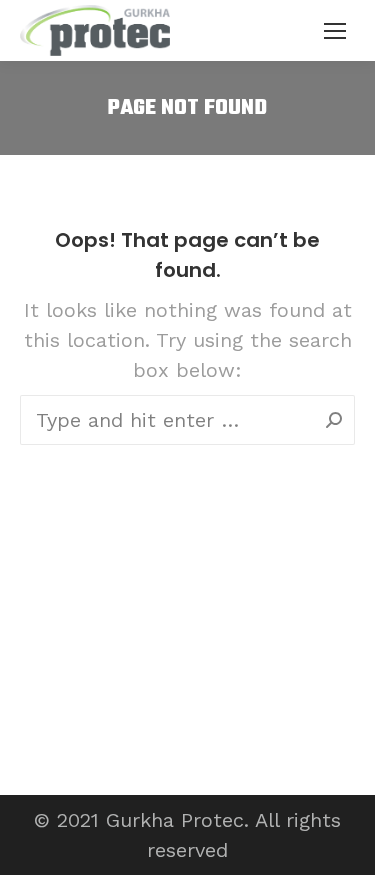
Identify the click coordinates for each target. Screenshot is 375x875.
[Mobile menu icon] (335, 31)
